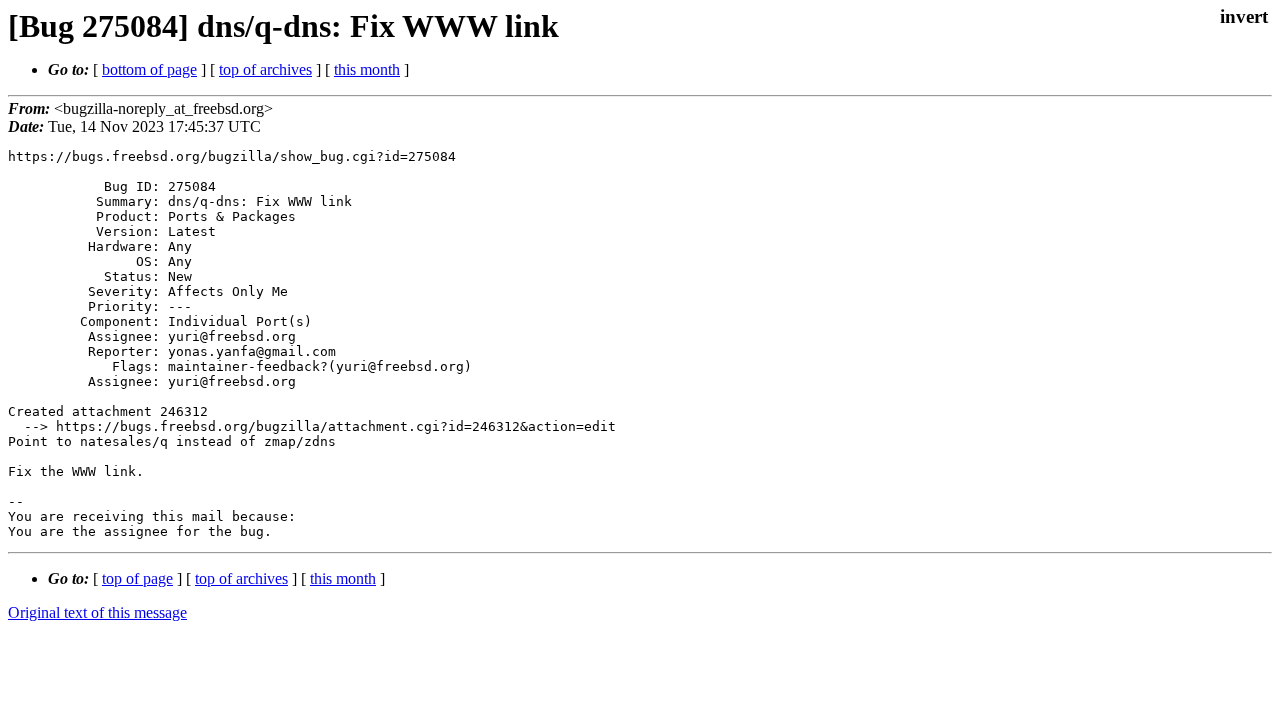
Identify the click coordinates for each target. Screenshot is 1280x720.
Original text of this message (97, 612)
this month (367, 69)
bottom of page (149, 69)
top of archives (265, 69)
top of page (137, 578)
